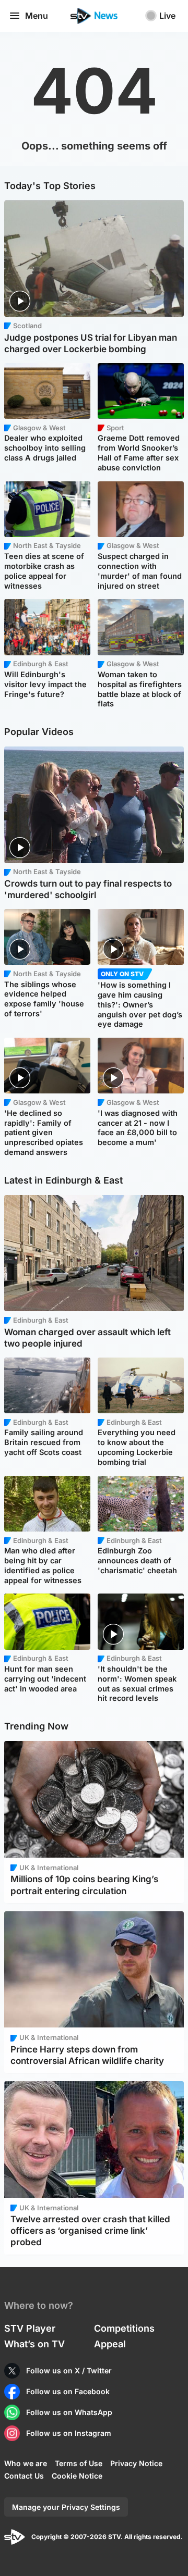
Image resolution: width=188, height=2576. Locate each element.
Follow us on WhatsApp (69, 2412)
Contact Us (24, 2476)
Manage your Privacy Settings (66, 2507)
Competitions (124, 2328)
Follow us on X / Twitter (69, 2370)
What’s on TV (34, 2344)
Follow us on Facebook (68, 2391)
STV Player (30, 2328)
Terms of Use (79, 2463)
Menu (37, 16)
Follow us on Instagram (69, 2433)
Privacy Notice (136, 2463)
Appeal (110, 2344)
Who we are (26, 2463)
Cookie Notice (77, 2476)
